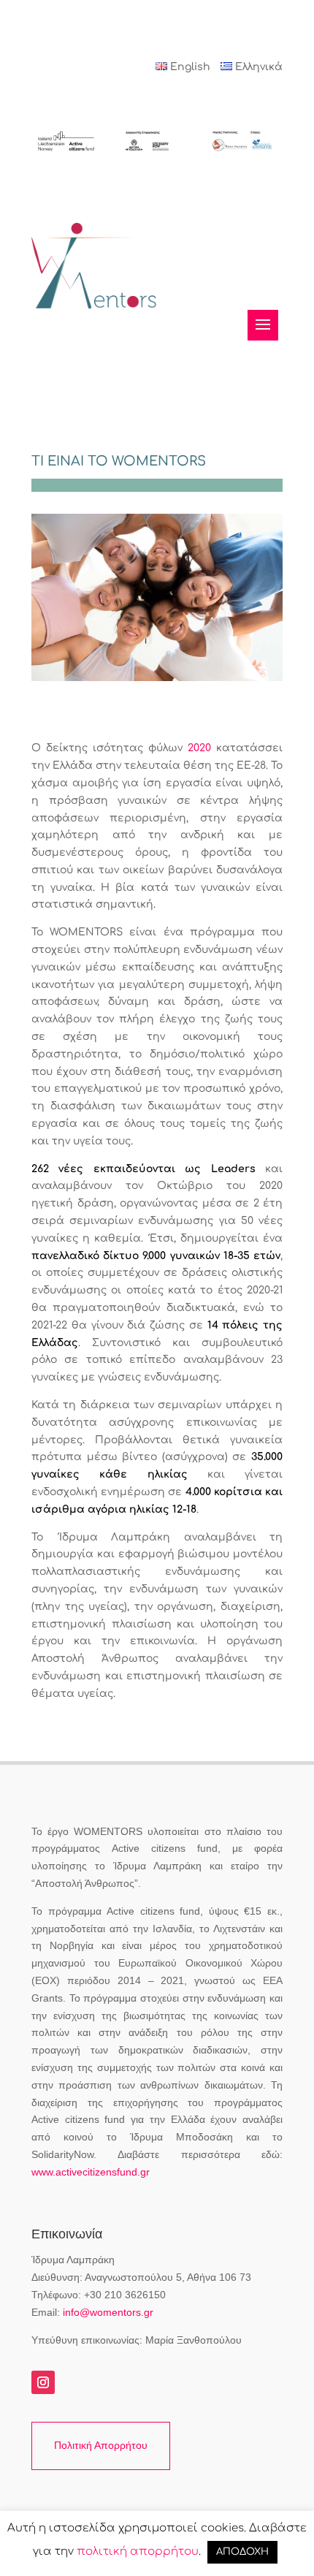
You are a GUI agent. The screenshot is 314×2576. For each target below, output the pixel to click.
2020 (199, 748)
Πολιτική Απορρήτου (101, 2445)
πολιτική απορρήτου (138, 2552)
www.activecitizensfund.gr (91, 2172)
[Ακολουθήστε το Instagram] (43, 2382)
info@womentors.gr (108, 2312)
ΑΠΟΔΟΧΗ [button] (242, 2552)
